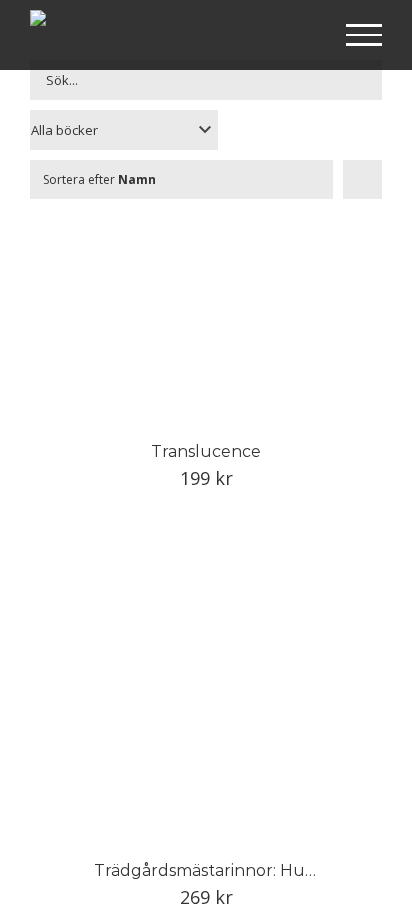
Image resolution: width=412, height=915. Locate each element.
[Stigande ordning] (362, 179)
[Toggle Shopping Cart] (299, 36)
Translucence (206, 451)
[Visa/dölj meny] (364, 35)
